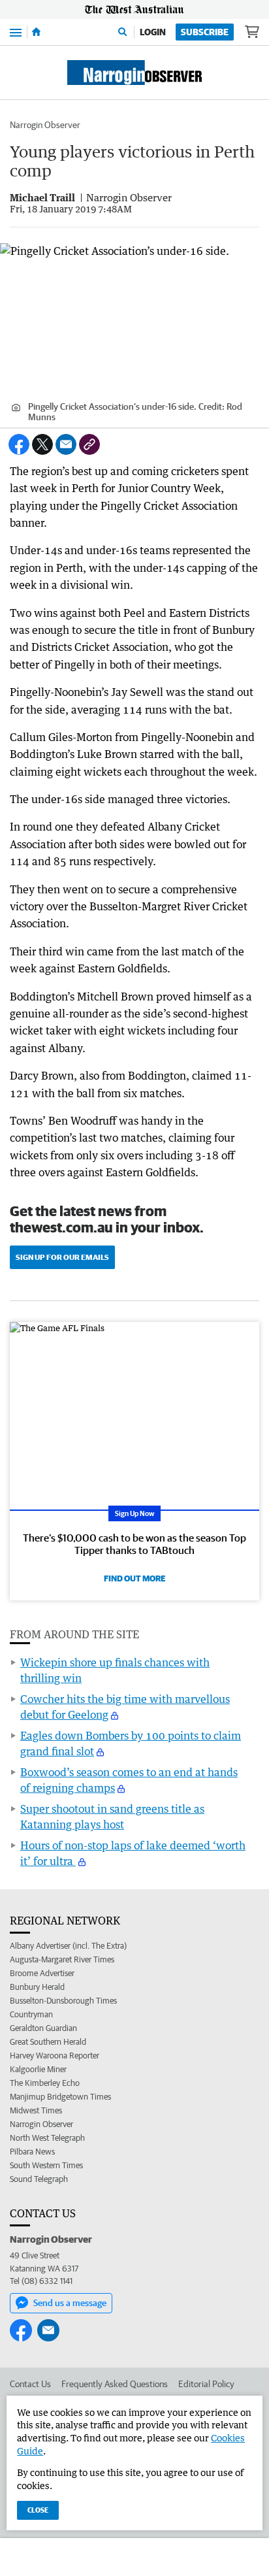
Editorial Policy (206, 2384)
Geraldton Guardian (43, 2028)
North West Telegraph (47, 2138)
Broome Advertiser (42, 1973)
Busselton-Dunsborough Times (63, 2001)
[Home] (36, 32)
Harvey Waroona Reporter (55, 2056)
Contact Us (30, 2384)
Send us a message (70, 2303)
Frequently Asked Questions (115, 2384)
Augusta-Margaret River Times (62, 1959)
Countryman (31, 2014)
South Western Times (46, 2165)
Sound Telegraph (39, 2179)
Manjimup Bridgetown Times (60, 2097)
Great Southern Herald (48, 2042)
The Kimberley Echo (45, 2083)
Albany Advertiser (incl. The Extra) (68, 1946)
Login (153, 32)
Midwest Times (36, 2110)
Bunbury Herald (37, 1987)
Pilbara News (32, 2152)
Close (38, 2510)
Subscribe (205, 32)
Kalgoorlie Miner (38, 2069)
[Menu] (16, 32)
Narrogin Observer (45, 125)
